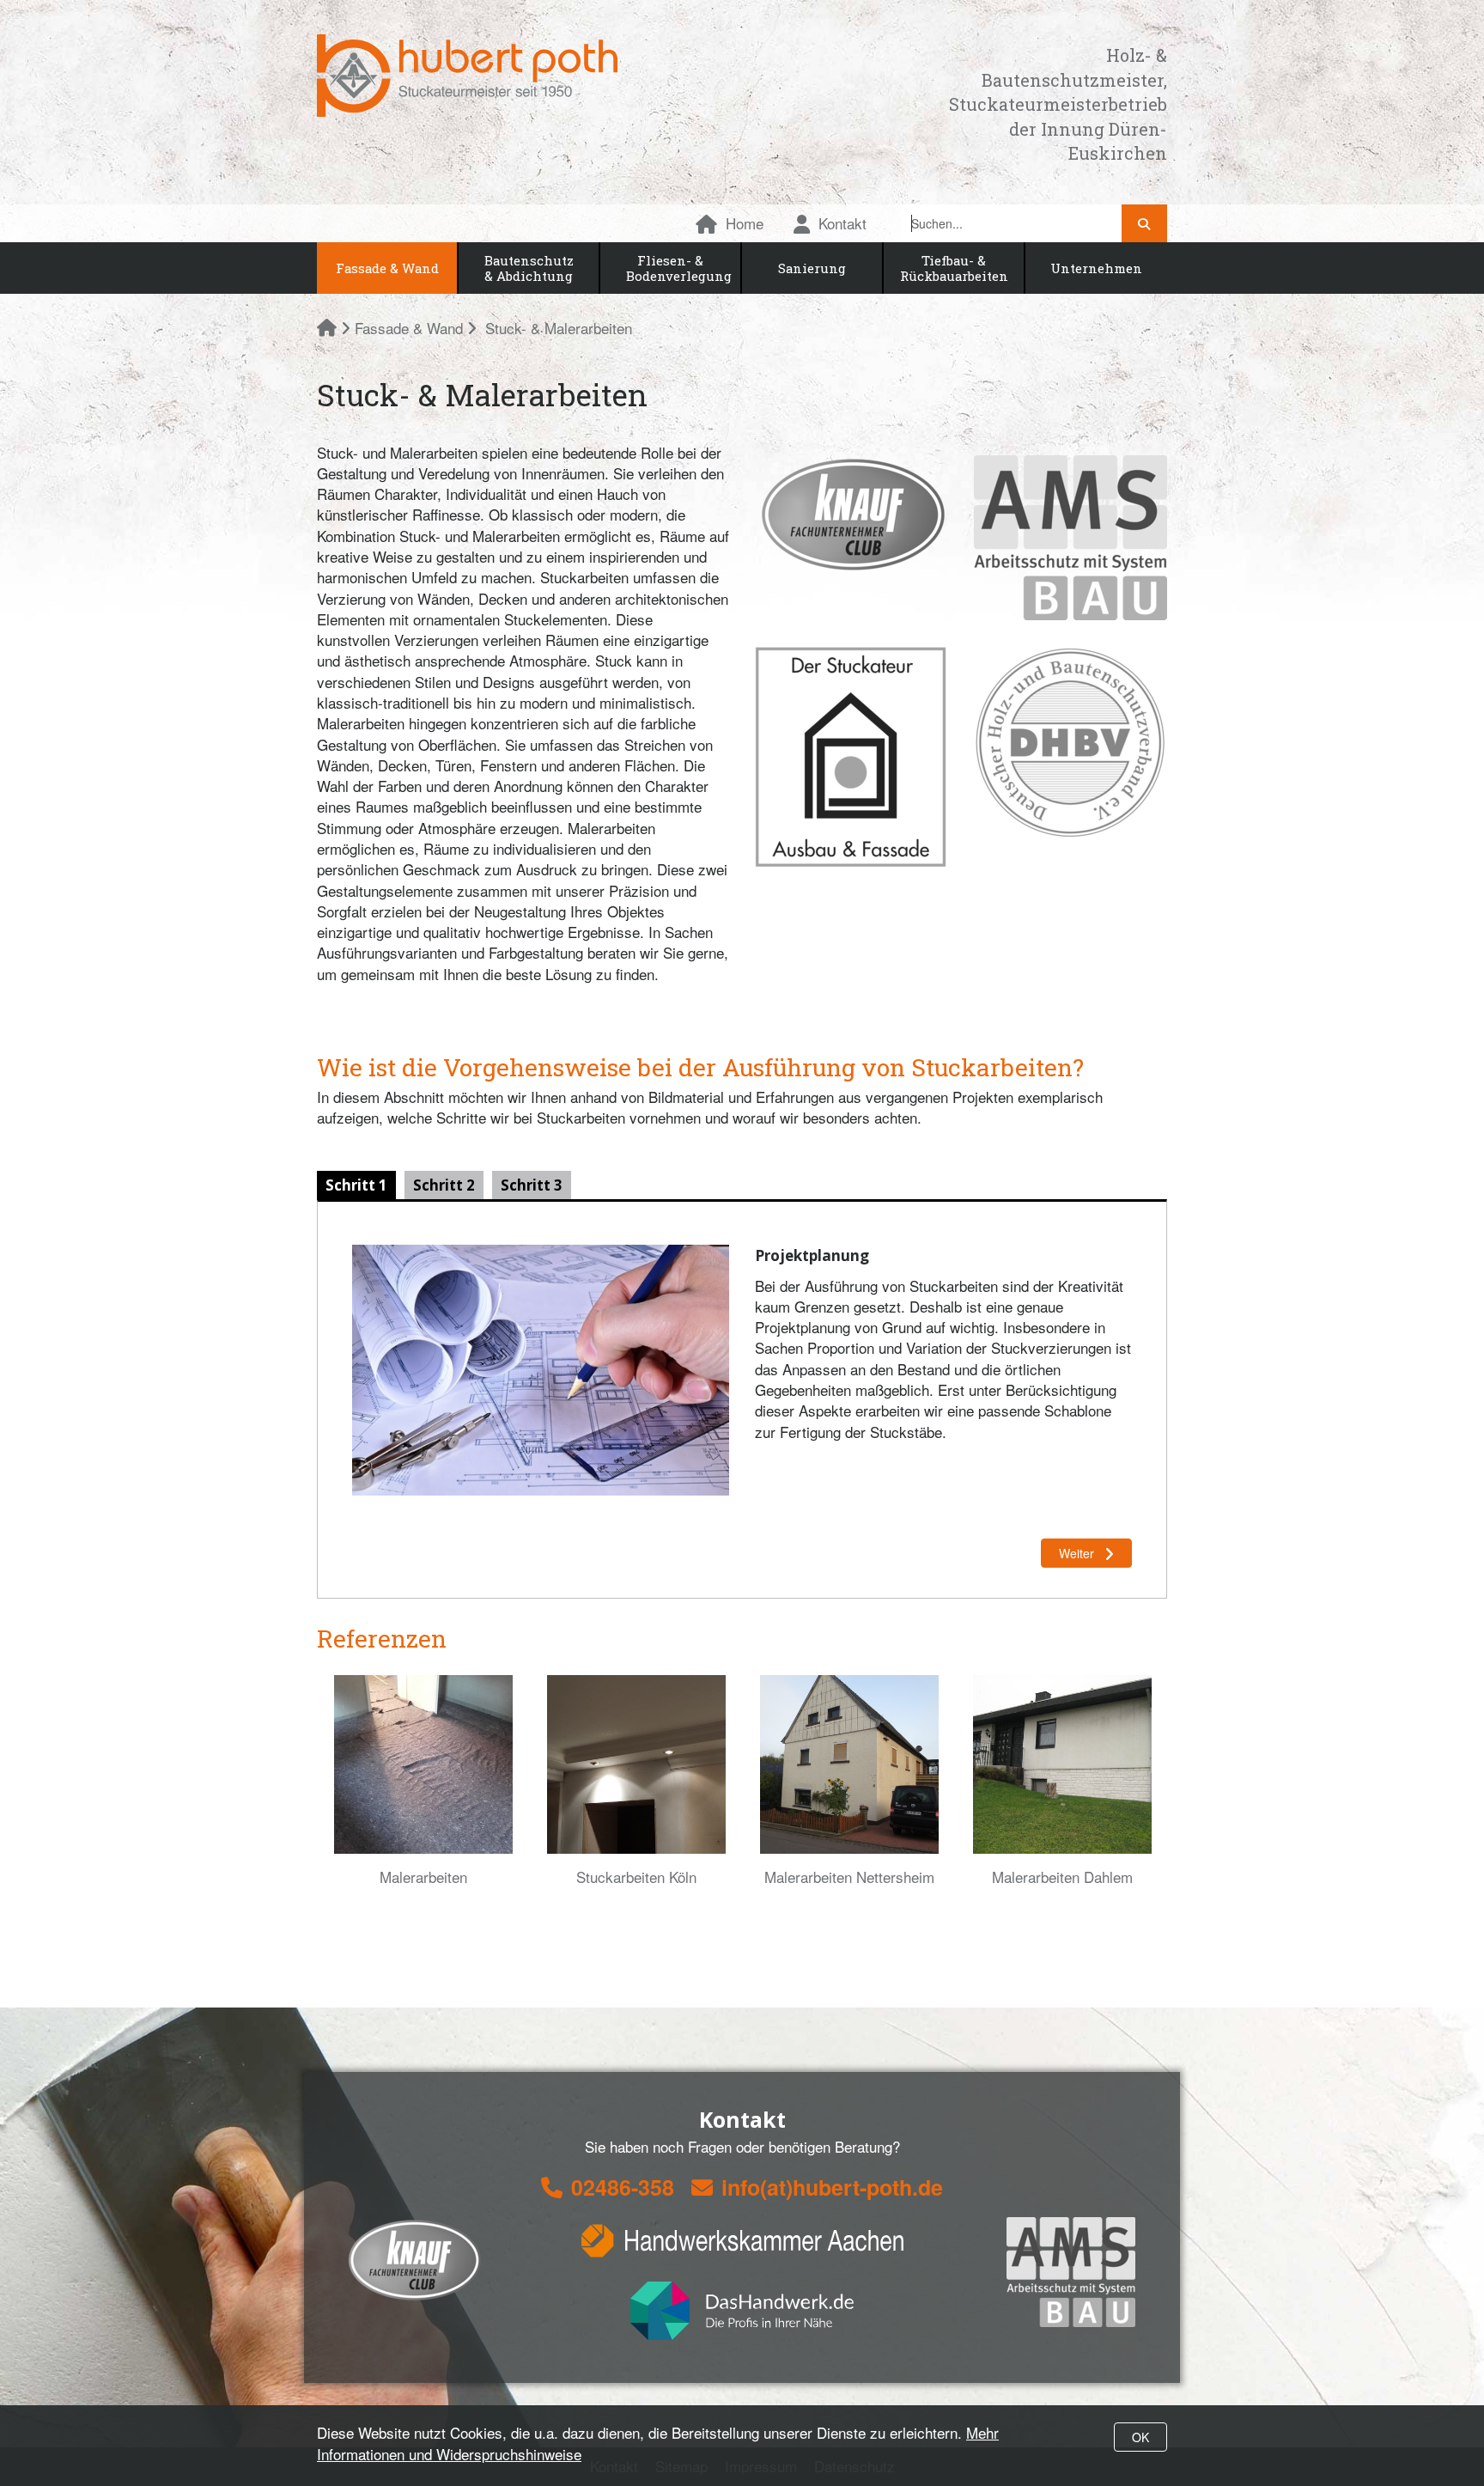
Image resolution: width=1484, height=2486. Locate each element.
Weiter (1078, 1553)
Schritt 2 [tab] (444, 1185)
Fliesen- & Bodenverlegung (679, 268)
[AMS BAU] (1070, 538)
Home (745, 223)
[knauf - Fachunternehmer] (851, 515)
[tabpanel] (742, 1400)
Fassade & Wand (387, 268)
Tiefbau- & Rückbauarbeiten (954, 268)
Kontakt (842, 223)
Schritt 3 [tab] (532, 1185)
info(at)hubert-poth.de (832, 2187)
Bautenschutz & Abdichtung (529, 268)
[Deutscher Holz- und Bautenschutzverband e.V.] (1070, 743)
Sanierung (812, 268)
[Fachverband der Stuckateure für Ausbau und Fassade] (851, 757)
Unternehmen (1096, 268)
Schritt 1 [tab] (356, 1185)
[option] (423, 1781)
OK (1140, 2437)
